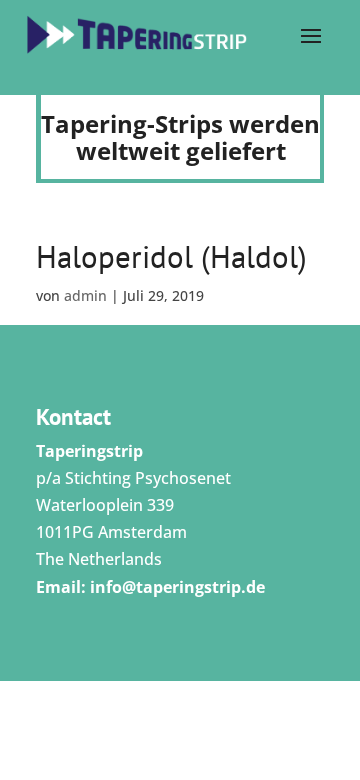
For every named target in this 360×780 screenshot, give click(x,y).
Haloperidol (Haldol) (171, 256)
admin (85, 295)
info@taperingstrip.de (177, 587)
